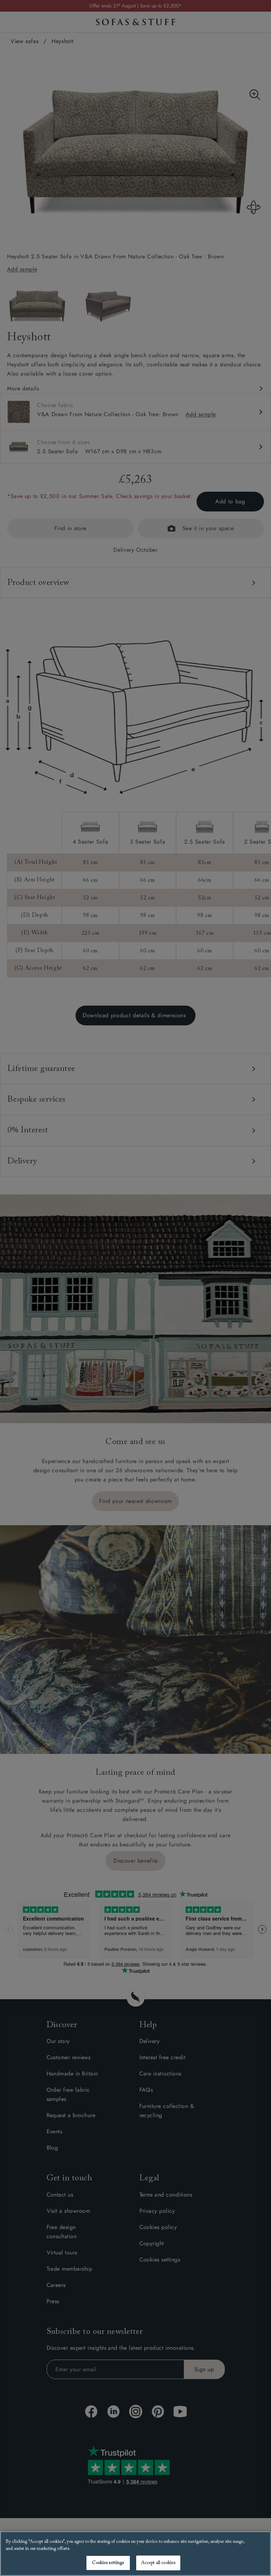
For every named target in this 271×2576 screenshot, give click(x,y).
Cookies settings (108, 2563)
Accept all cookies (158, 2563)
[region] (135, 2554)
